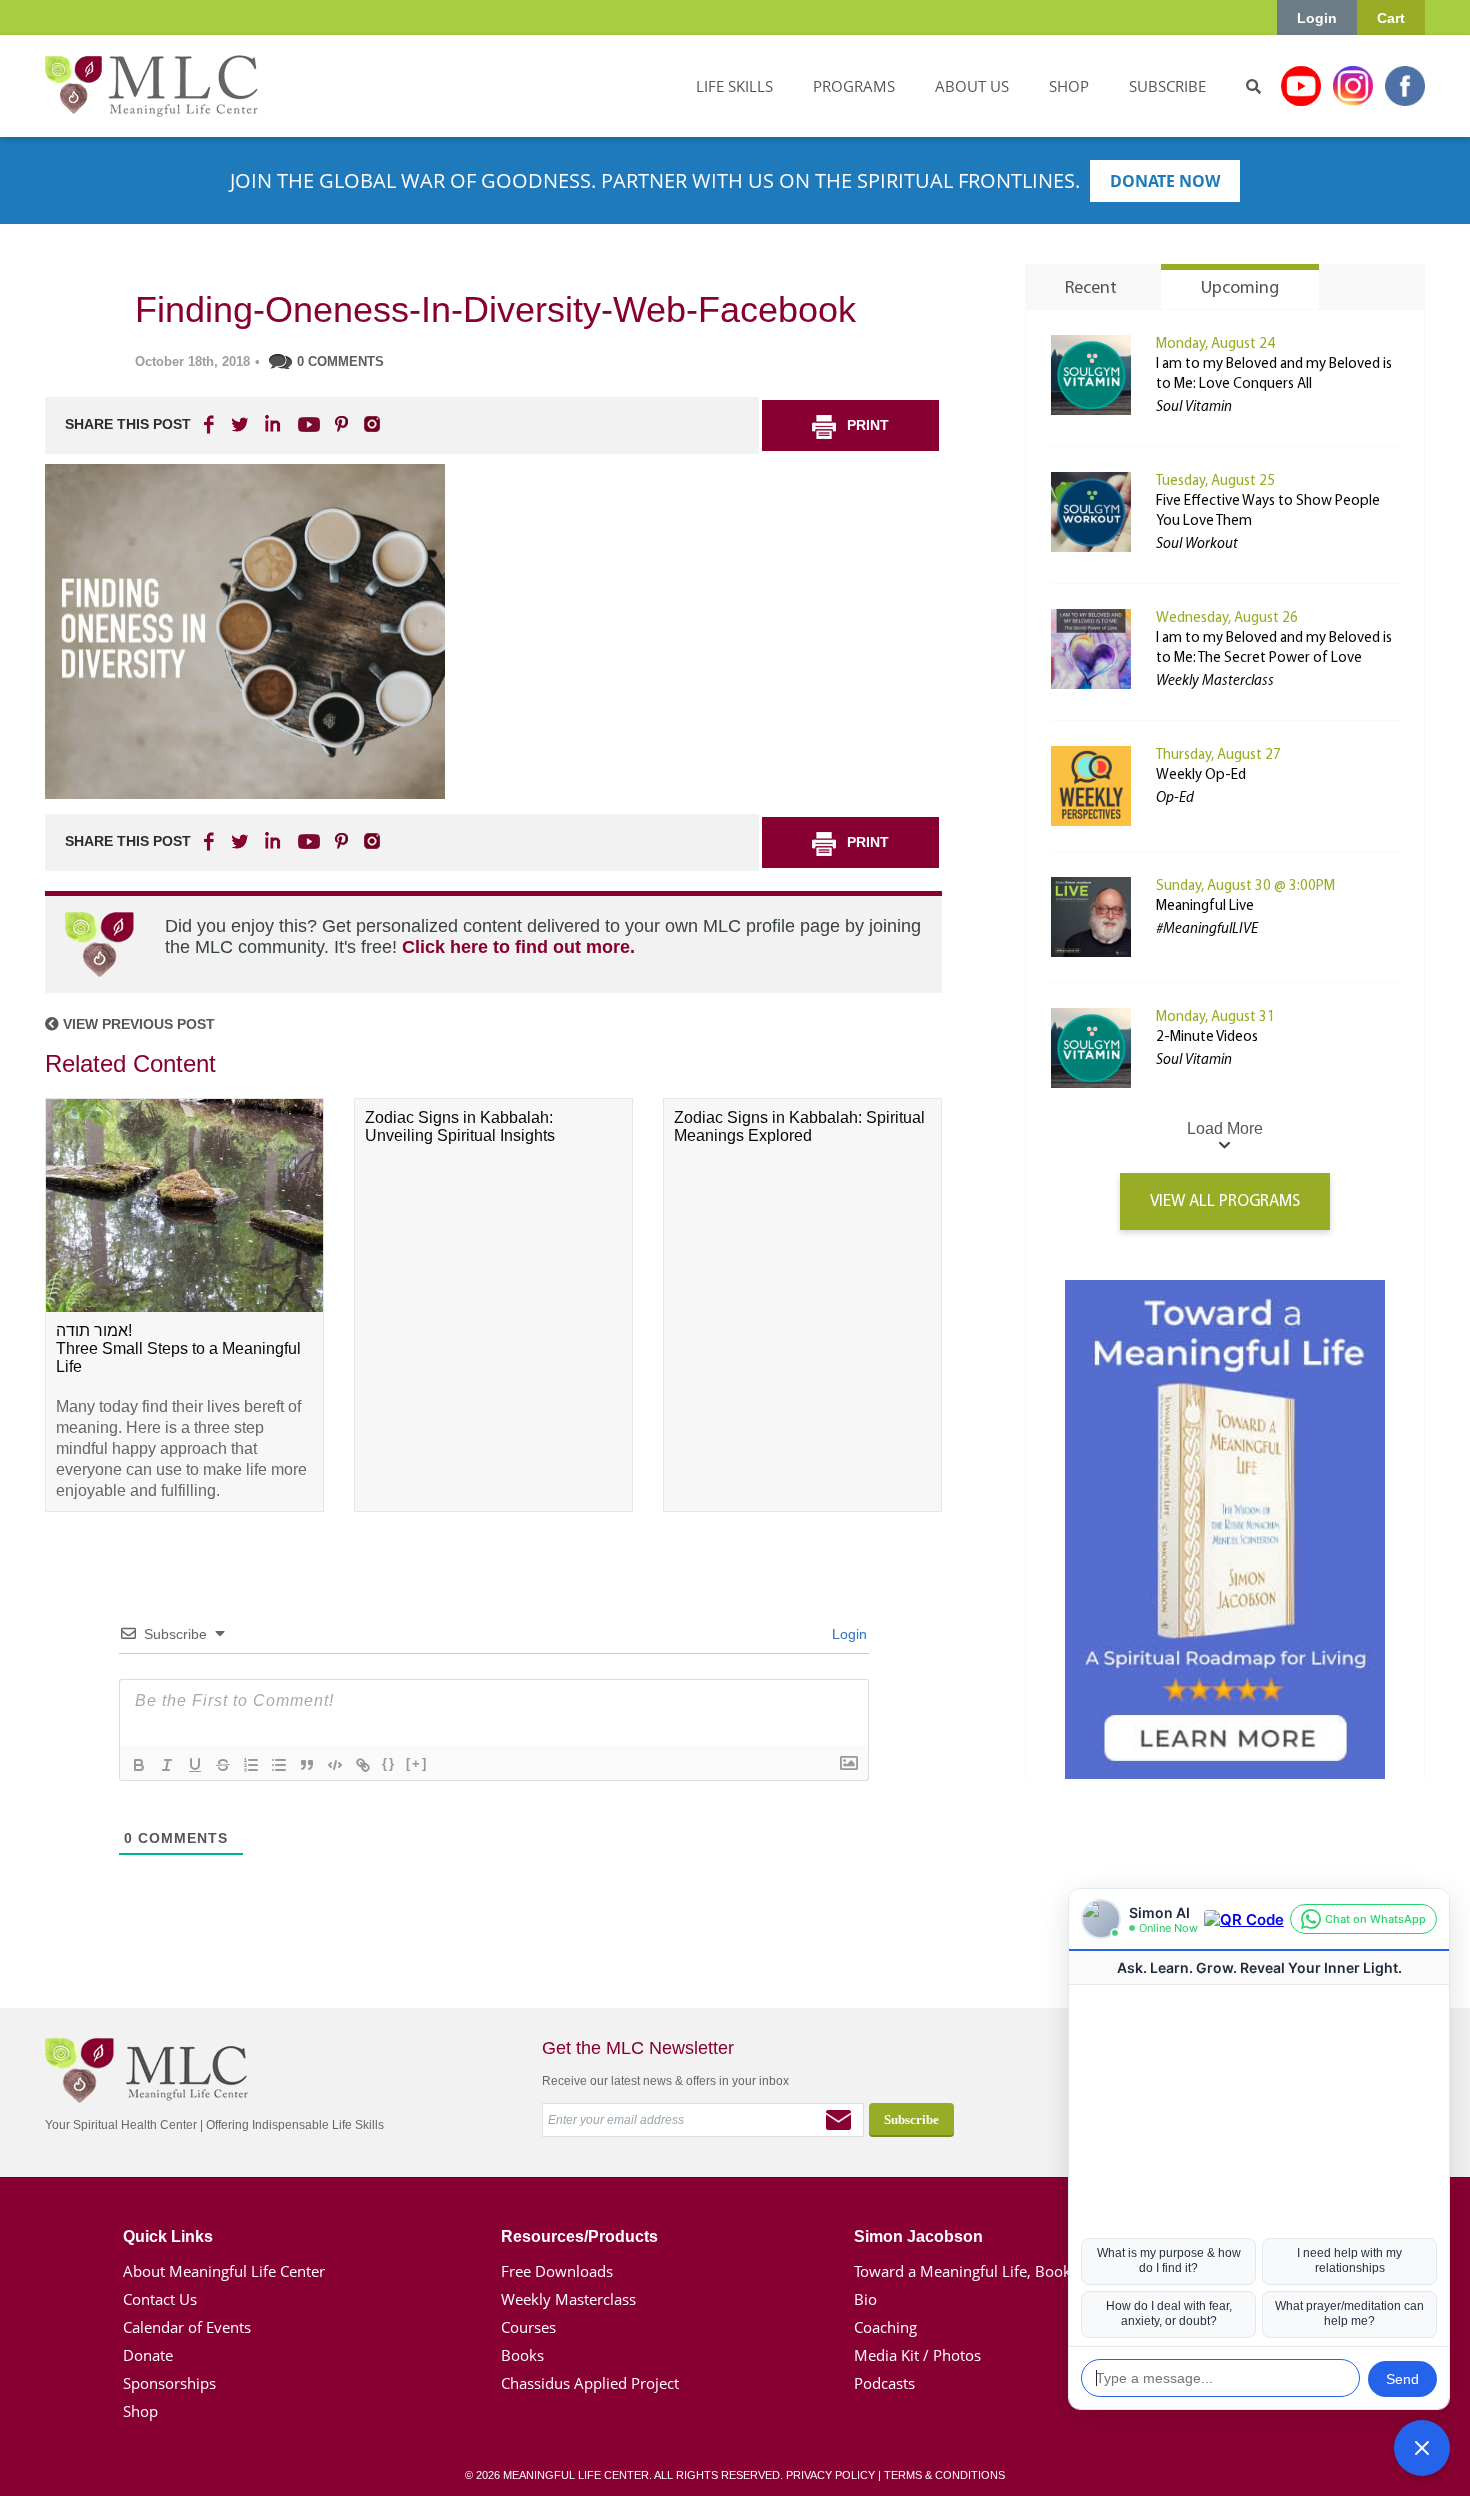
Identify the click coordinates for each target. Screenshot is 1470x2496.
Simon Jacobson (918, 2236)
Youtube (1301, 86)
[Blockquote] (307, 1765)
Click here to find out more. (518, 947)
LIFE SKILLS (734, 86)
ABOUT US (972, 86)
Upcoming (1240, 289)
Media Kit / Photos (917, 2355)
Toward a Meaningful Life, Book (962, 2271)
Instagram (1353, 86)
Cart (1391, 18)
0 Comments (340, 361)
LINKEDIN (271, 424)
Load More (1225, 1128)
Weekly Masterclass (568, 2299)
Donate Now (1165, 181)
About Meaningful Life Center (224, 2271)
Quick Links (168, 2236)
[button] (1422, 2448)
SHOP (1069, 86)
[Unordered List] (279, 1765)
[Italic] (167, 1765)
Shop (140, 2411)
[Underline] (195, 1765)
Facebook (1405, 86)
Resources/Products (579, 2236)
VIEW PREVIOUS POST (137, 1024)
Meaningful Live (1205, 906)
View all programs (1225, 1201)
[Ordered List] (251, 1765)
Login (1317, 18)
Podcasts (884, 2383)
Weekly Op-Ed (1201, 775)
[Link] (363, 1765)
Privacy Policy (830, 2475)
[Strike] (223, 1765)
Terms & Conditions (944, 2475)
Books (522, 2355)
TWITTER (241, 424)
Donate (148, 2355)
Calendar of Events (187, 2327)
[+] (417, 1763)
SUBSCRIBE (1167, 86)
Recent (1091, 289)
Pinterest (341, 424)
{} (389, 1763)
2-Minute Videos (1207, 1037)
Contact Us (160, 2299)
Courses (528, 2327)
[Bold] (139, 1765)
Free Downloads (557, 2271)
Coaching (885, 2327)
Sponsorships (169, 2383)
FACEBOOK (211, 424)
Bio (865, 2299)
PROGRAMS (854, 86)
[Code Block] (335, 1765)
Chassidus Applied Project (590, 2383)
